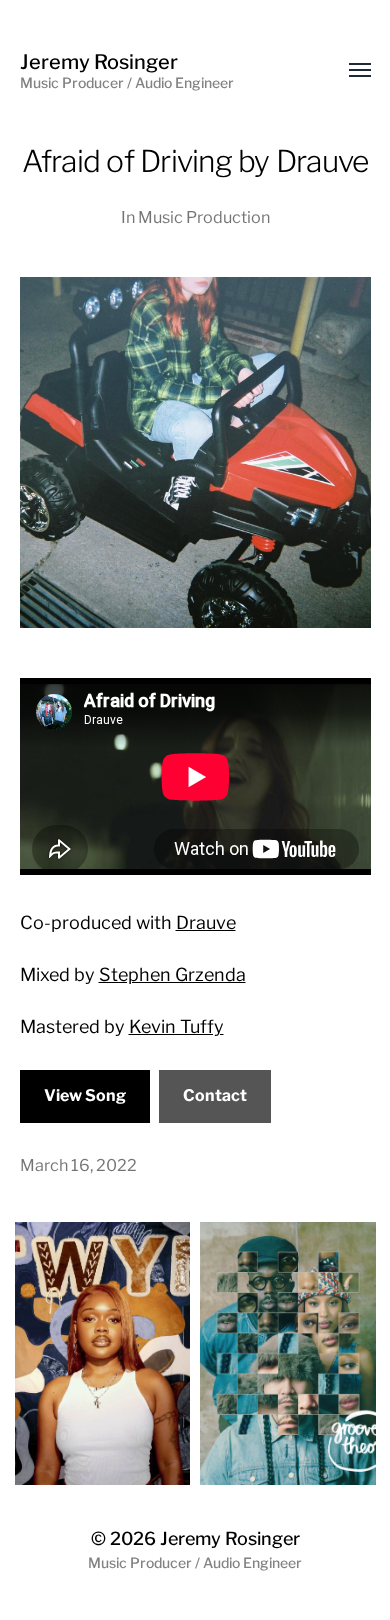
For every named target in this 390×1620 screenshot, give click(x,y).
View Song (85, 1095)
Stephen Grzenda (172, 974)
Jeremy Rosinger (230, 1538)
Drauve (206, 922)
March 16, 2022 (78, 1165)
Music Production (204, 217)
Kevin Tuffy (176, 1026)
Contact (215, 1095)
